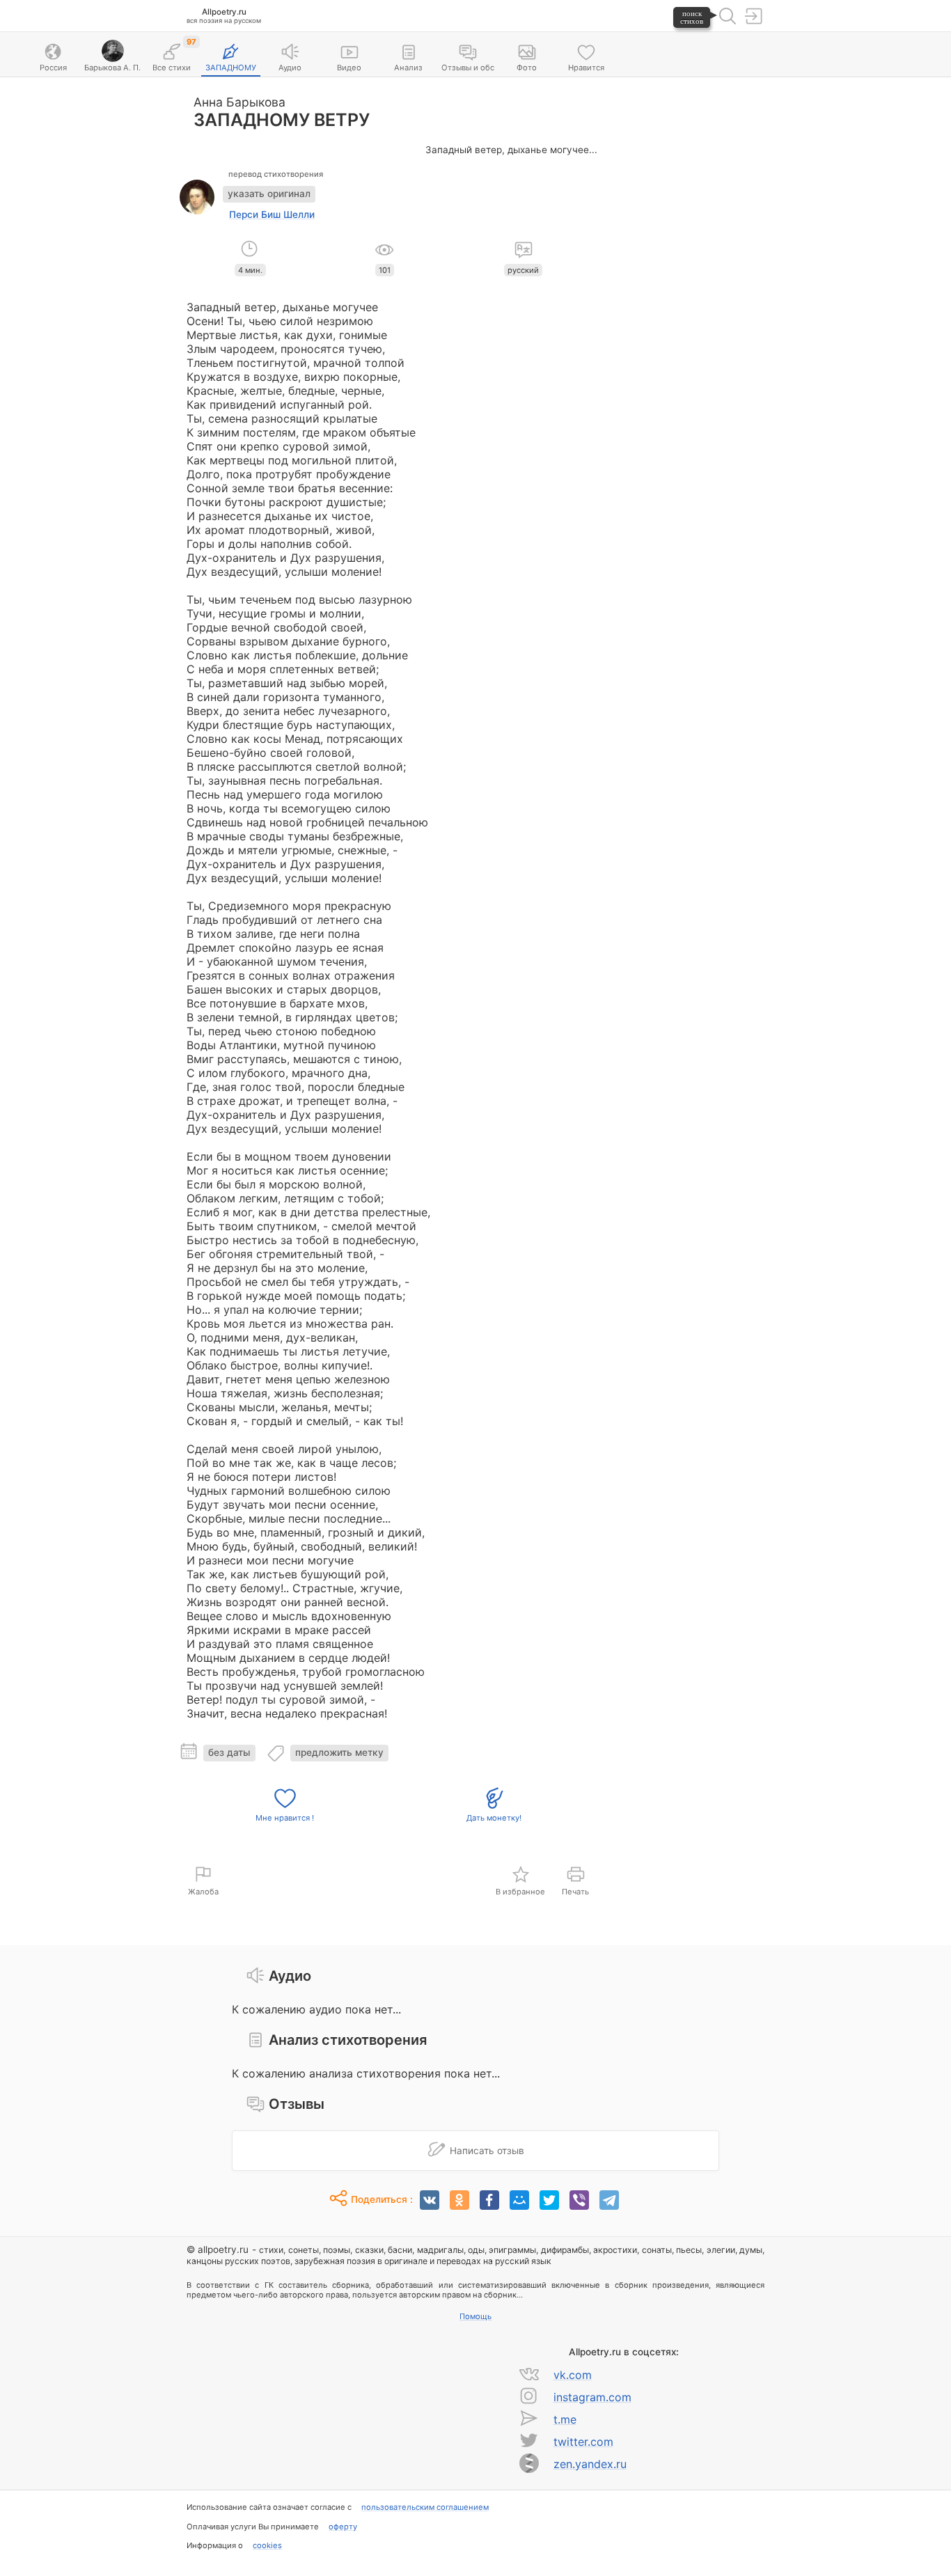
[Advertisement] (688, 293)
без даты (229, 1752)
